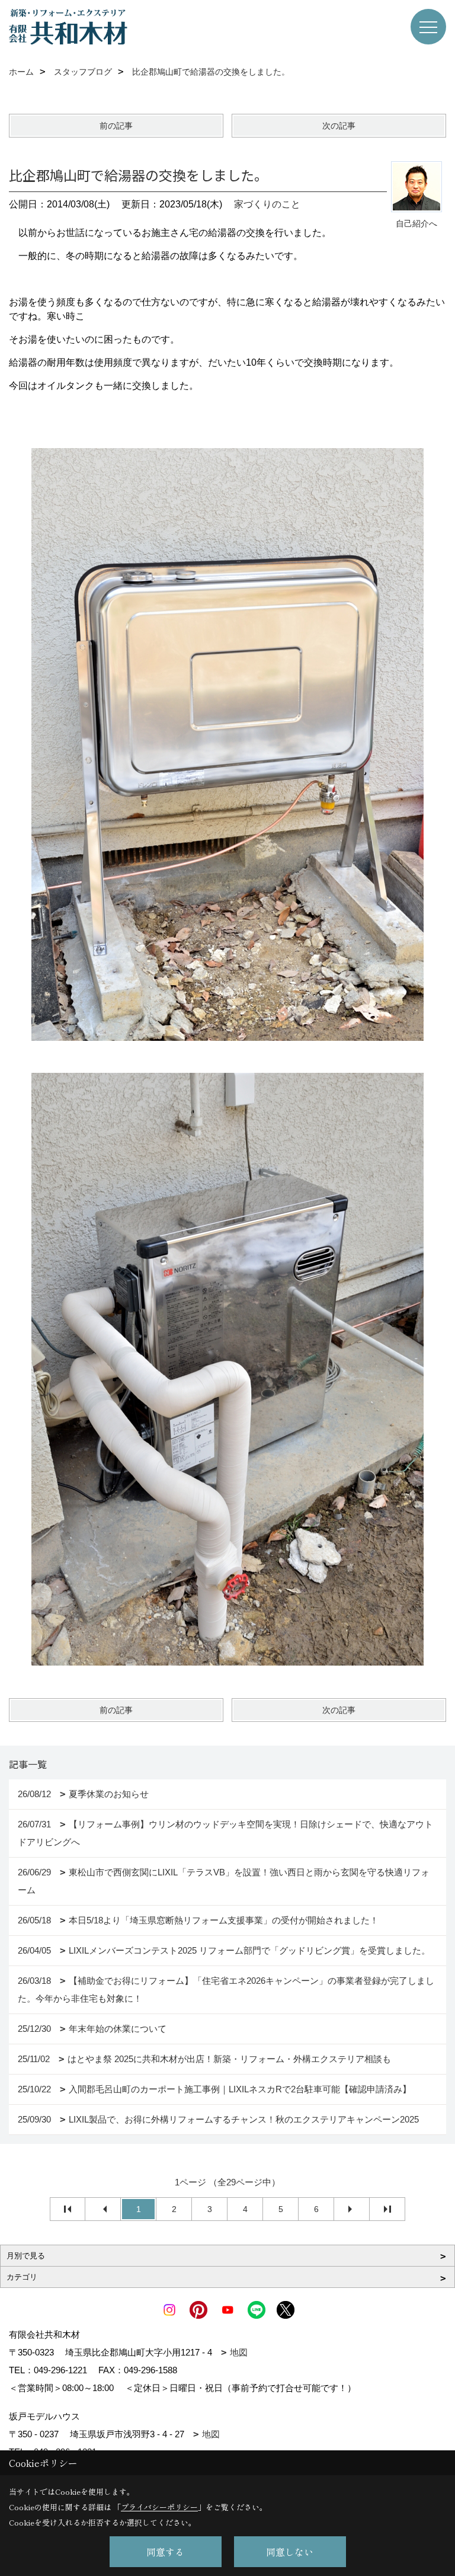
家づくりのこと (267, 204)
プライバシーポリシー (159, 2507)
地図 (239, 2352)
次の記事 (339, 126)
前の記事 (116, 126)
